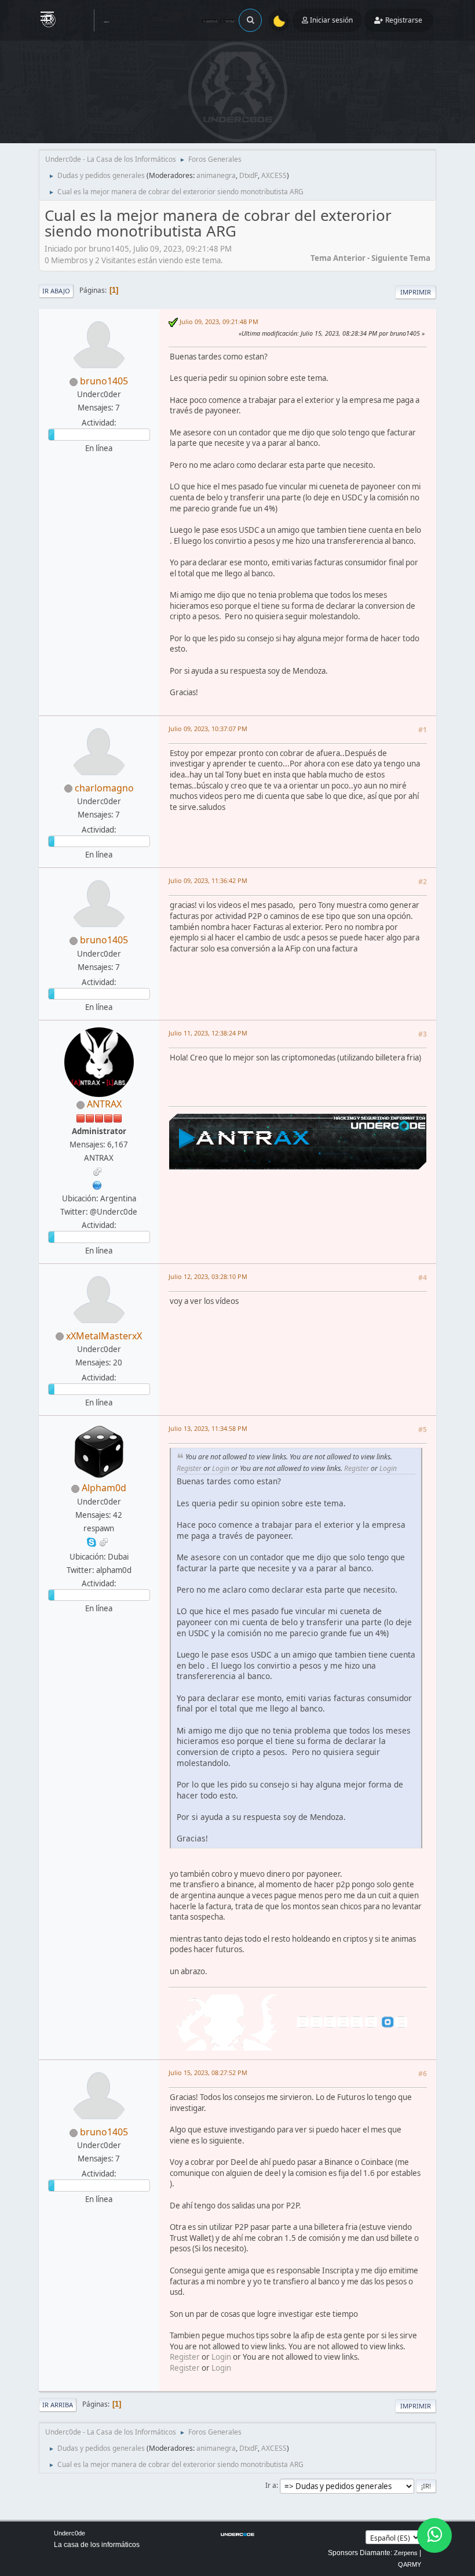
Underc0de (70, 2533)
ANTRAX (104, 1104)
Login (221, 1468)
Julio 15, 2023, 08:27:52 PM (208, 2072)
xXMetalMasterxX (104, 1336)
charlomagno (104, 788)
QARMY (410, 2564)
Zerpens (406, 2553)
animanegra (216, 175)
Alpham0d (104, 1488)
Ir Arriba (58, 2405)
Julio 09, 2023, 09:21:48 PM (219, 321)
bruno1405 (104, 381)
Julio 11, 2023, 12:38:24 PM (208, 1033)
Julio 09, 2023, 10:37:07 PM (208, 729)
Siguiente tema (401, 258)
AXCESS (274, 175)
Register (189, 1468)
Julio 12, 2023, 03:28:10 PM (208, 1276)
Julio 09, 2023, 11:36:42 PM (208, 880)
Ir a (271, 2485)
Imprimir (416, 292)
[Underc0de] (97, 1185)
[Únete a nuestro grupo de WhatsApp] (434, 2535)
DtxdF (249, 175)
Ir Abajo (56, 291)
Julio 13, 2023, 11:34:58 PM (208, 1428)
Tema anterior (338, 258)
